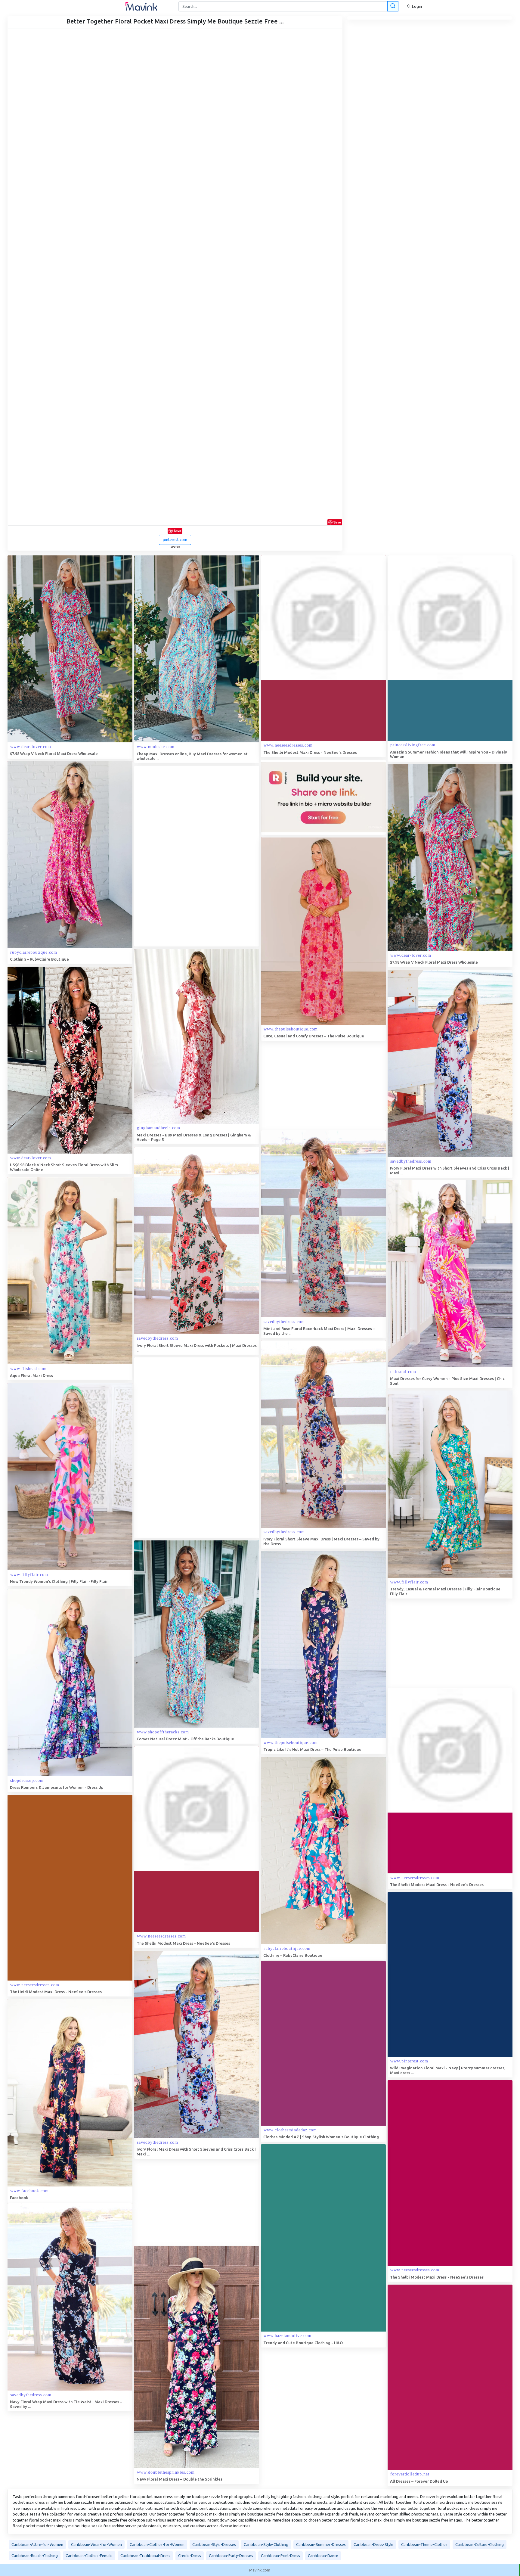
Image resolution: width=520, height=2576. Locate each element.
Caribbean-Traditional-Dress (145, 2556)
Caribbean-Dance (323, 2556)
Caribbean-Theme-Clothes (424, 2544)
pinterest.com (175, 539)
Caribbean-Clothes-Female (89, 2556)
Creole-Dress (190, 2556)
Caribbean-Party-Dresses (231, 2556)
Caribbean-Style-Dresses (214, 2544)
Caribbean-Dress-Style (373, 2544)
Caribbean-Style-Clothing (266, 2544)
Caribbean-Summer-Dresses (321, 2544)
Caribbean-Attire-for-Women (37, 2544)
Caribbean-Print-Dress (280, 2556)
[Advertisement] (179, 856)
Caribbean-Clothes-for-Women (157, 2544)
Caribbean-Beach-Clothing (35, 2556)
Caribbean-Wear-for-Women (96, 2544)
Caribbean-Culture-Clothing (480, 2544)
